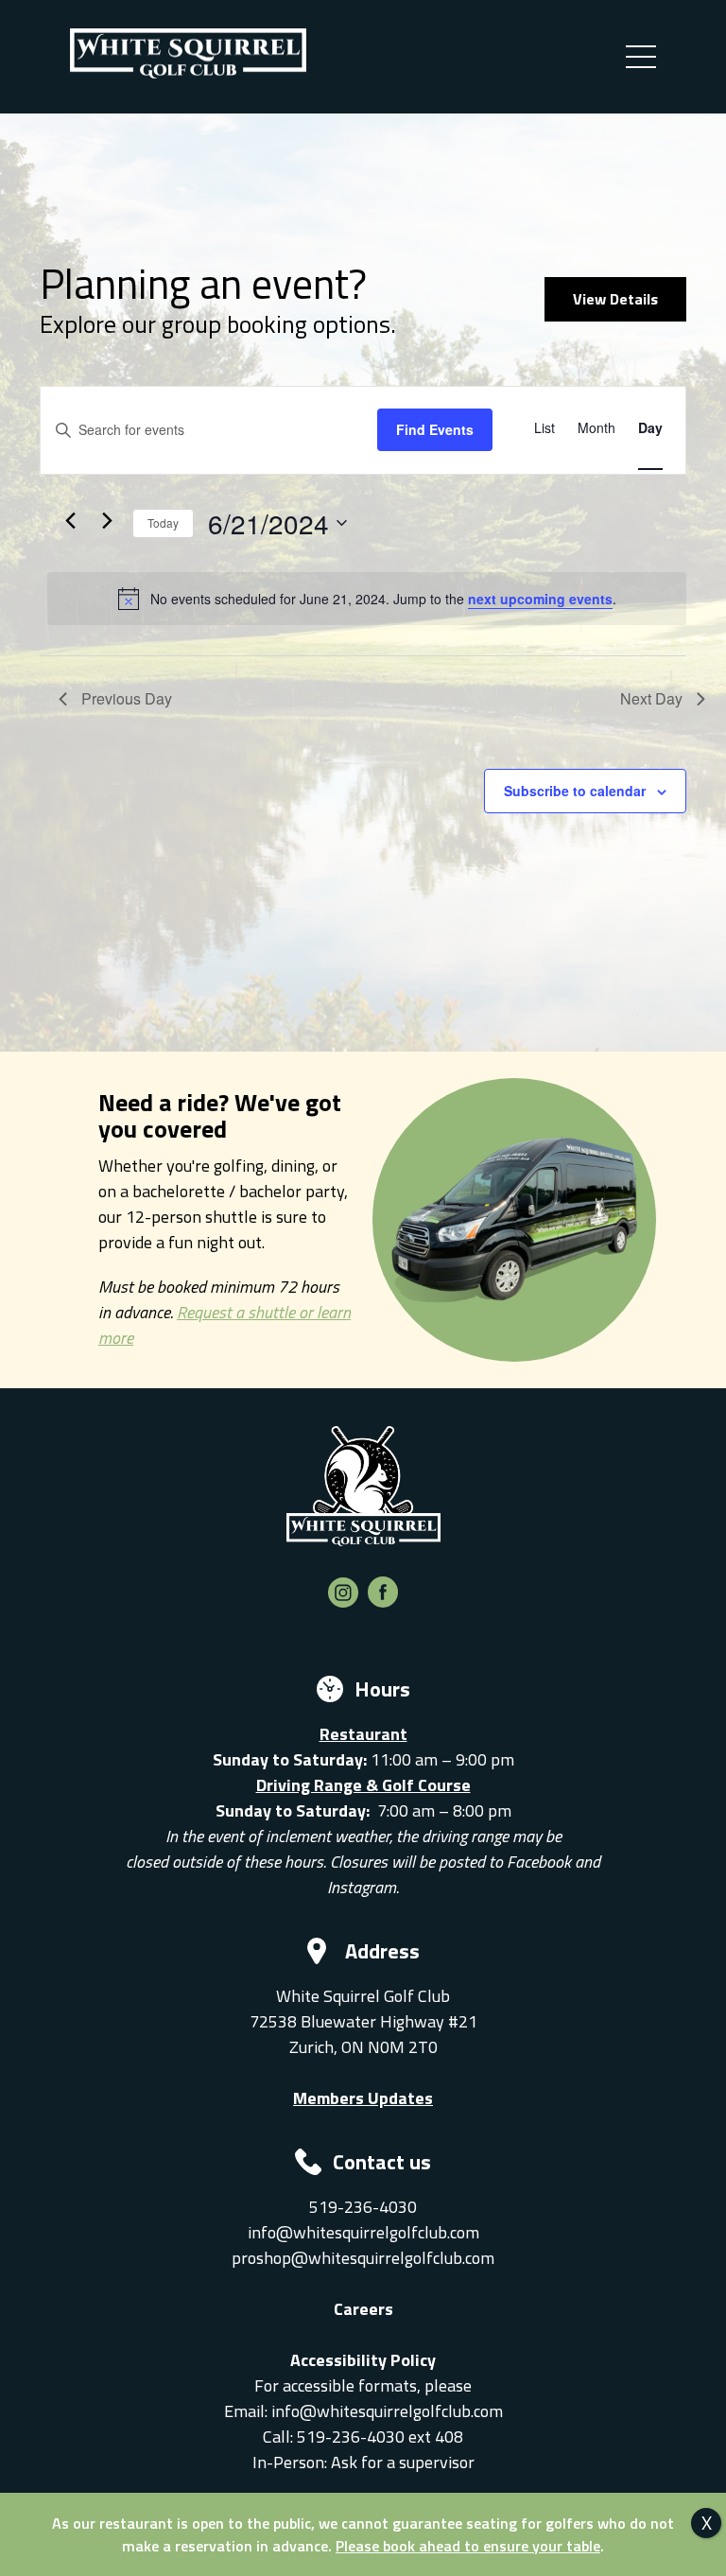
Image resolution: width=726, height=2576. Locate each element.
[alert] (367, 599)
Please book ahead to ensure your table (468, 2546)
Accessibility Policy (363, 2360)
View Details (615, 299)
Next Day (651, 698)
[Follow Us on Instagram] (343, 1601)
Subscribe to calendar (575, 791)
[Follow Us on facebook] (383, 1601)
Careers (363, 2309)
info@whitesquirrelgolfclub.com (363, 2232)
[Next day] (107, 521)
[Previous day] (70, 521)
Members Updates (363, 2098)
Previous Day (127, 698)
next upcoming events (540, 599)
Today (163, 522)
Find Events (435, 429)
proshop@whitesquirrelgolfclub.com (363, 2258)
